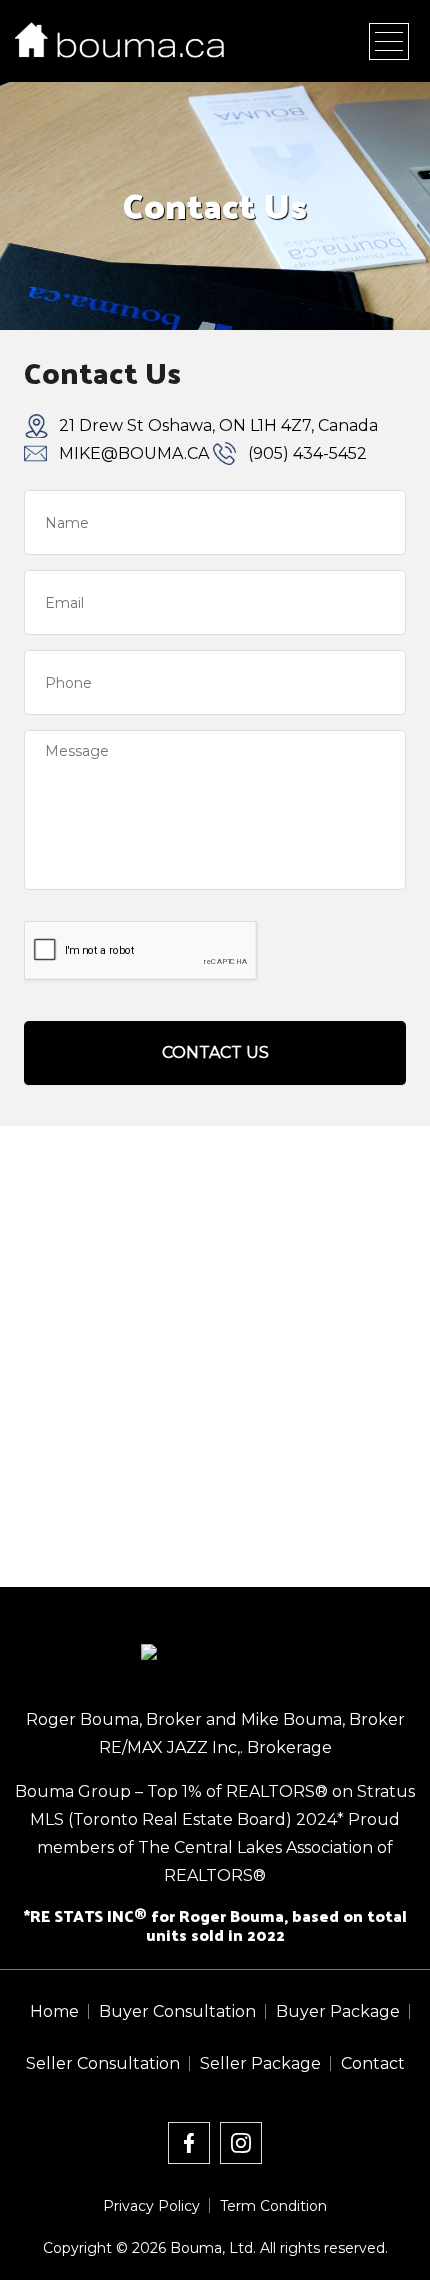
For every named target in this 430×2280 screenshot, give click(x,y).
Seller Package (260, 2063)
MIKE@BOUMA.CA (134, 453)
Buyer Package (338, 2011)
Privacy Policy (151, 2206)
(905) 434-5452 (307, 453)
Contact (373, 2063)
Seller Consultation (103, 2063)
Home (54, 2011)
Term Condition (273, 2206)
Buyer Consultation (177, 2011)
